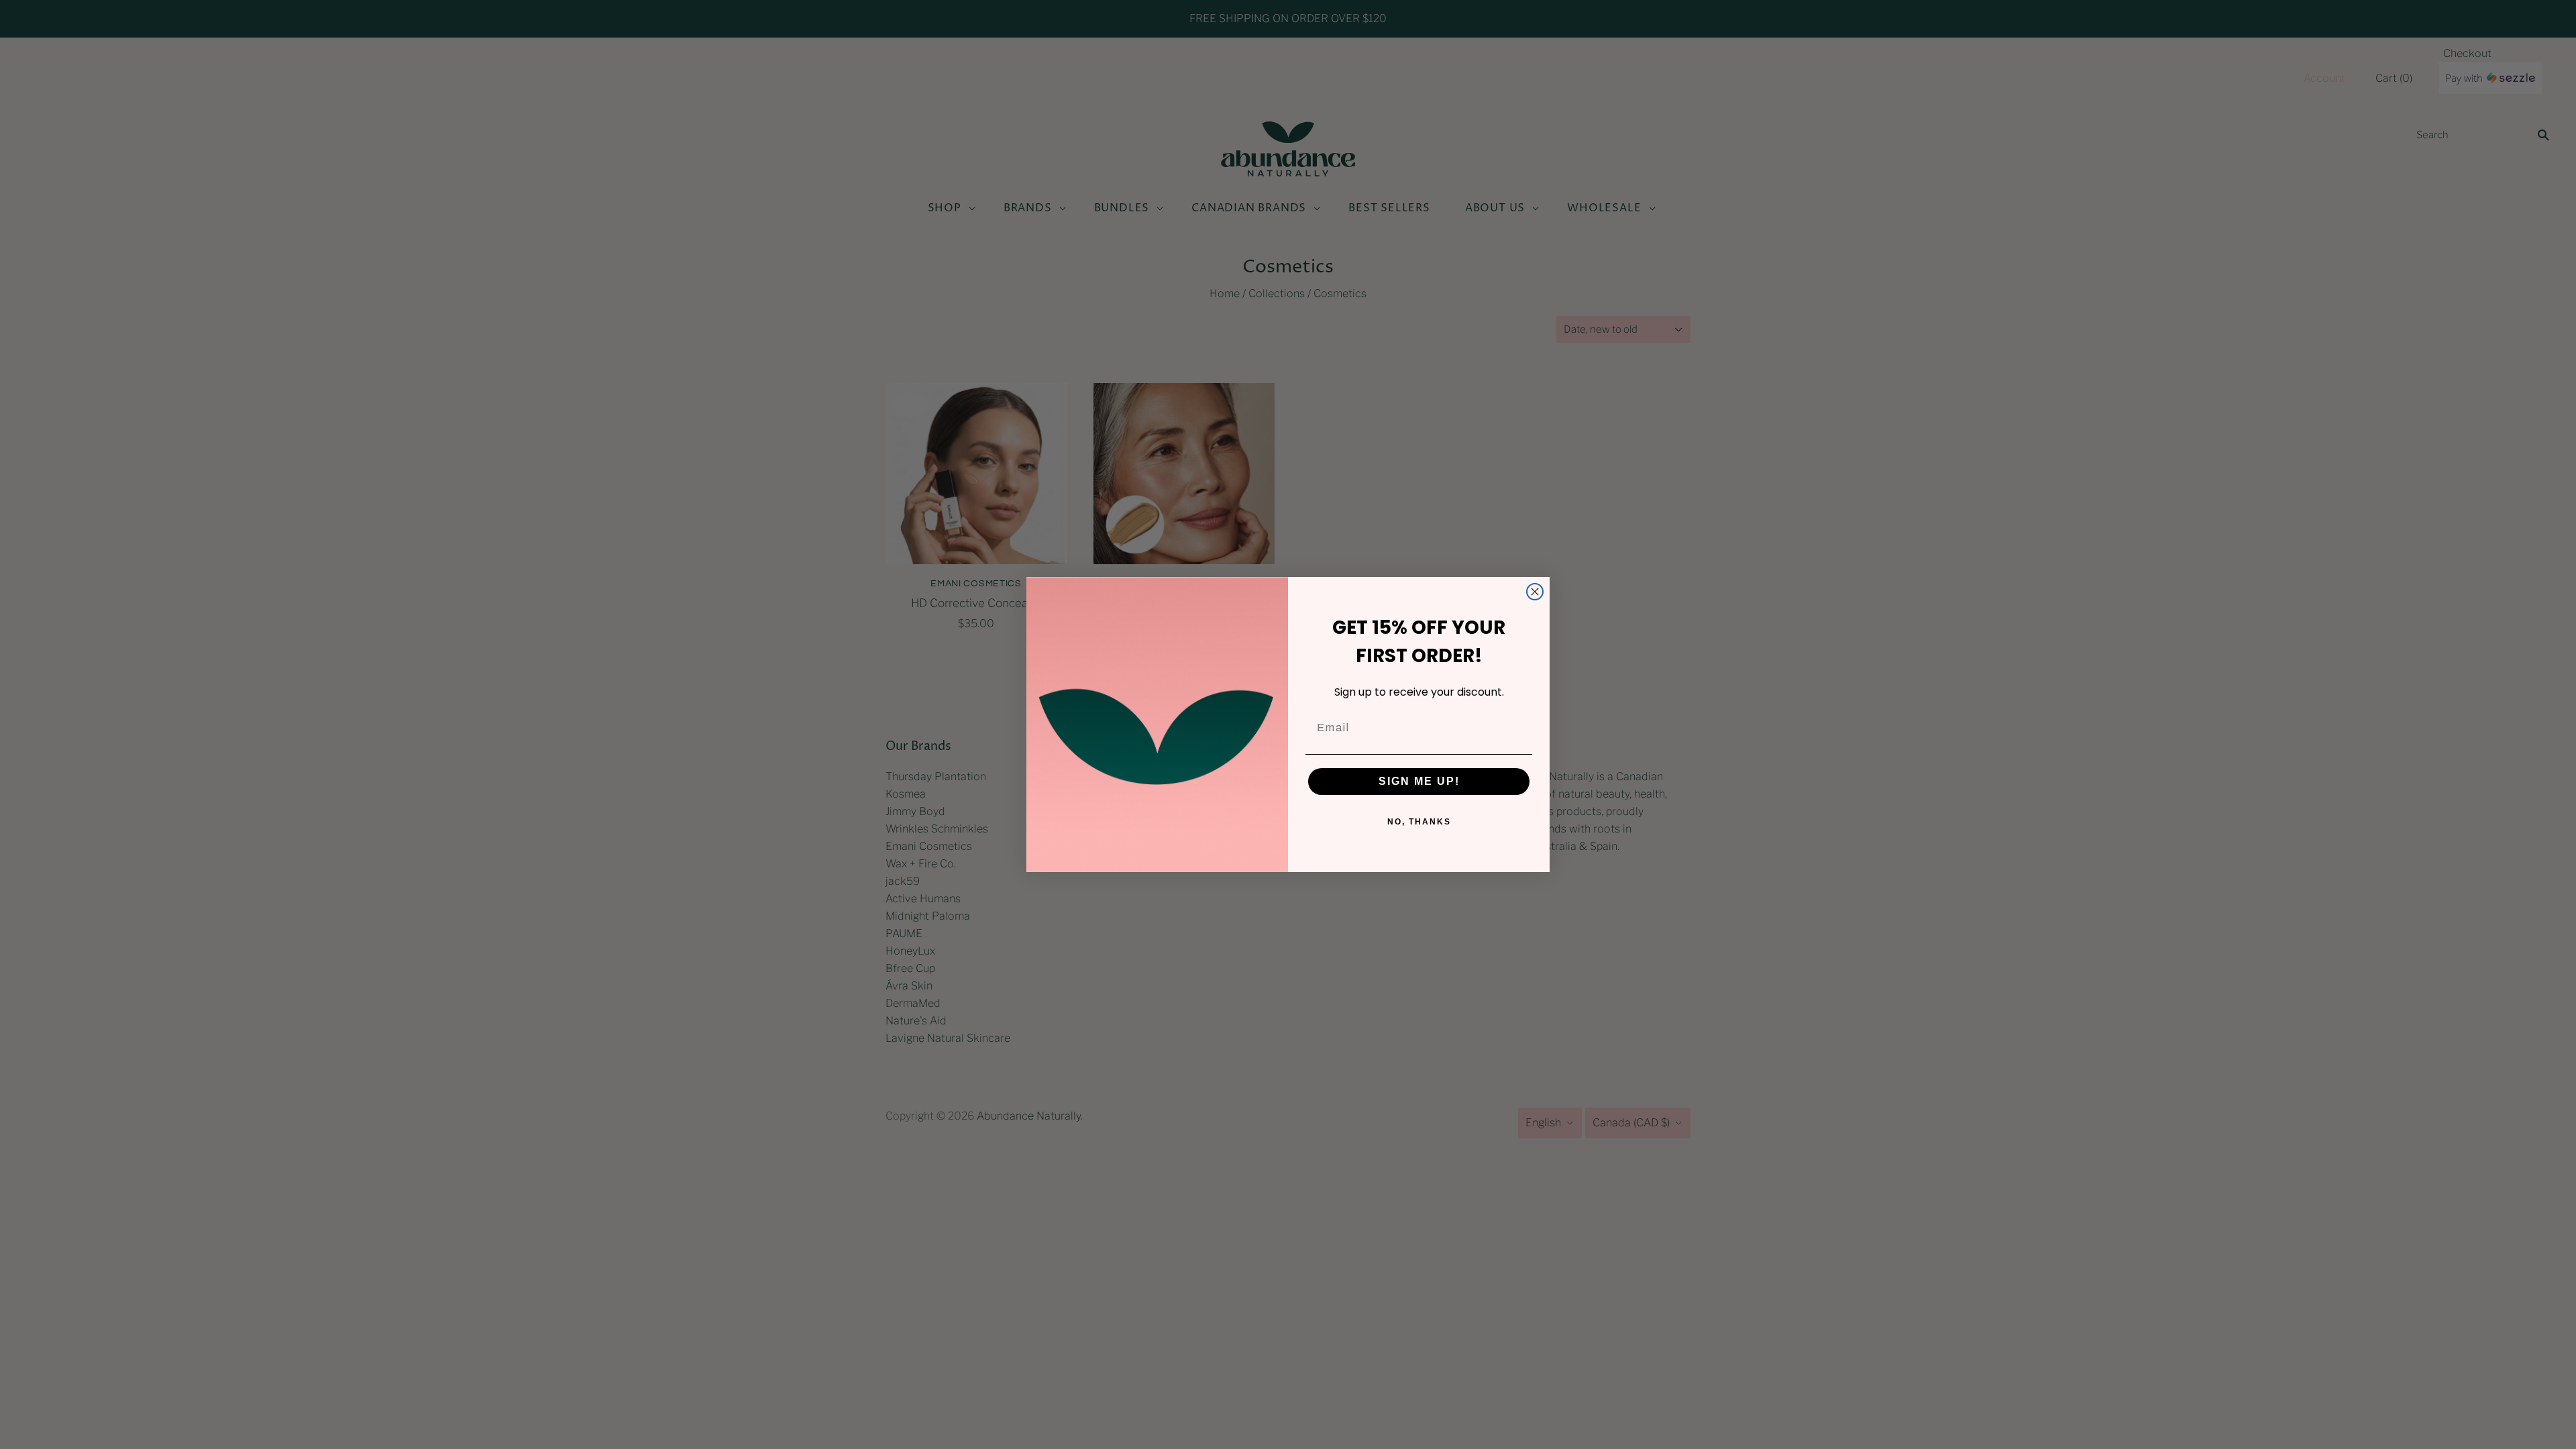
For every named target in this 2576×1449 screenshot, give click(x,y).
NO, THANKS (1419, 822)
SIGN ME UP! (1419, 781)
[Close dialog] (1535, 592)
